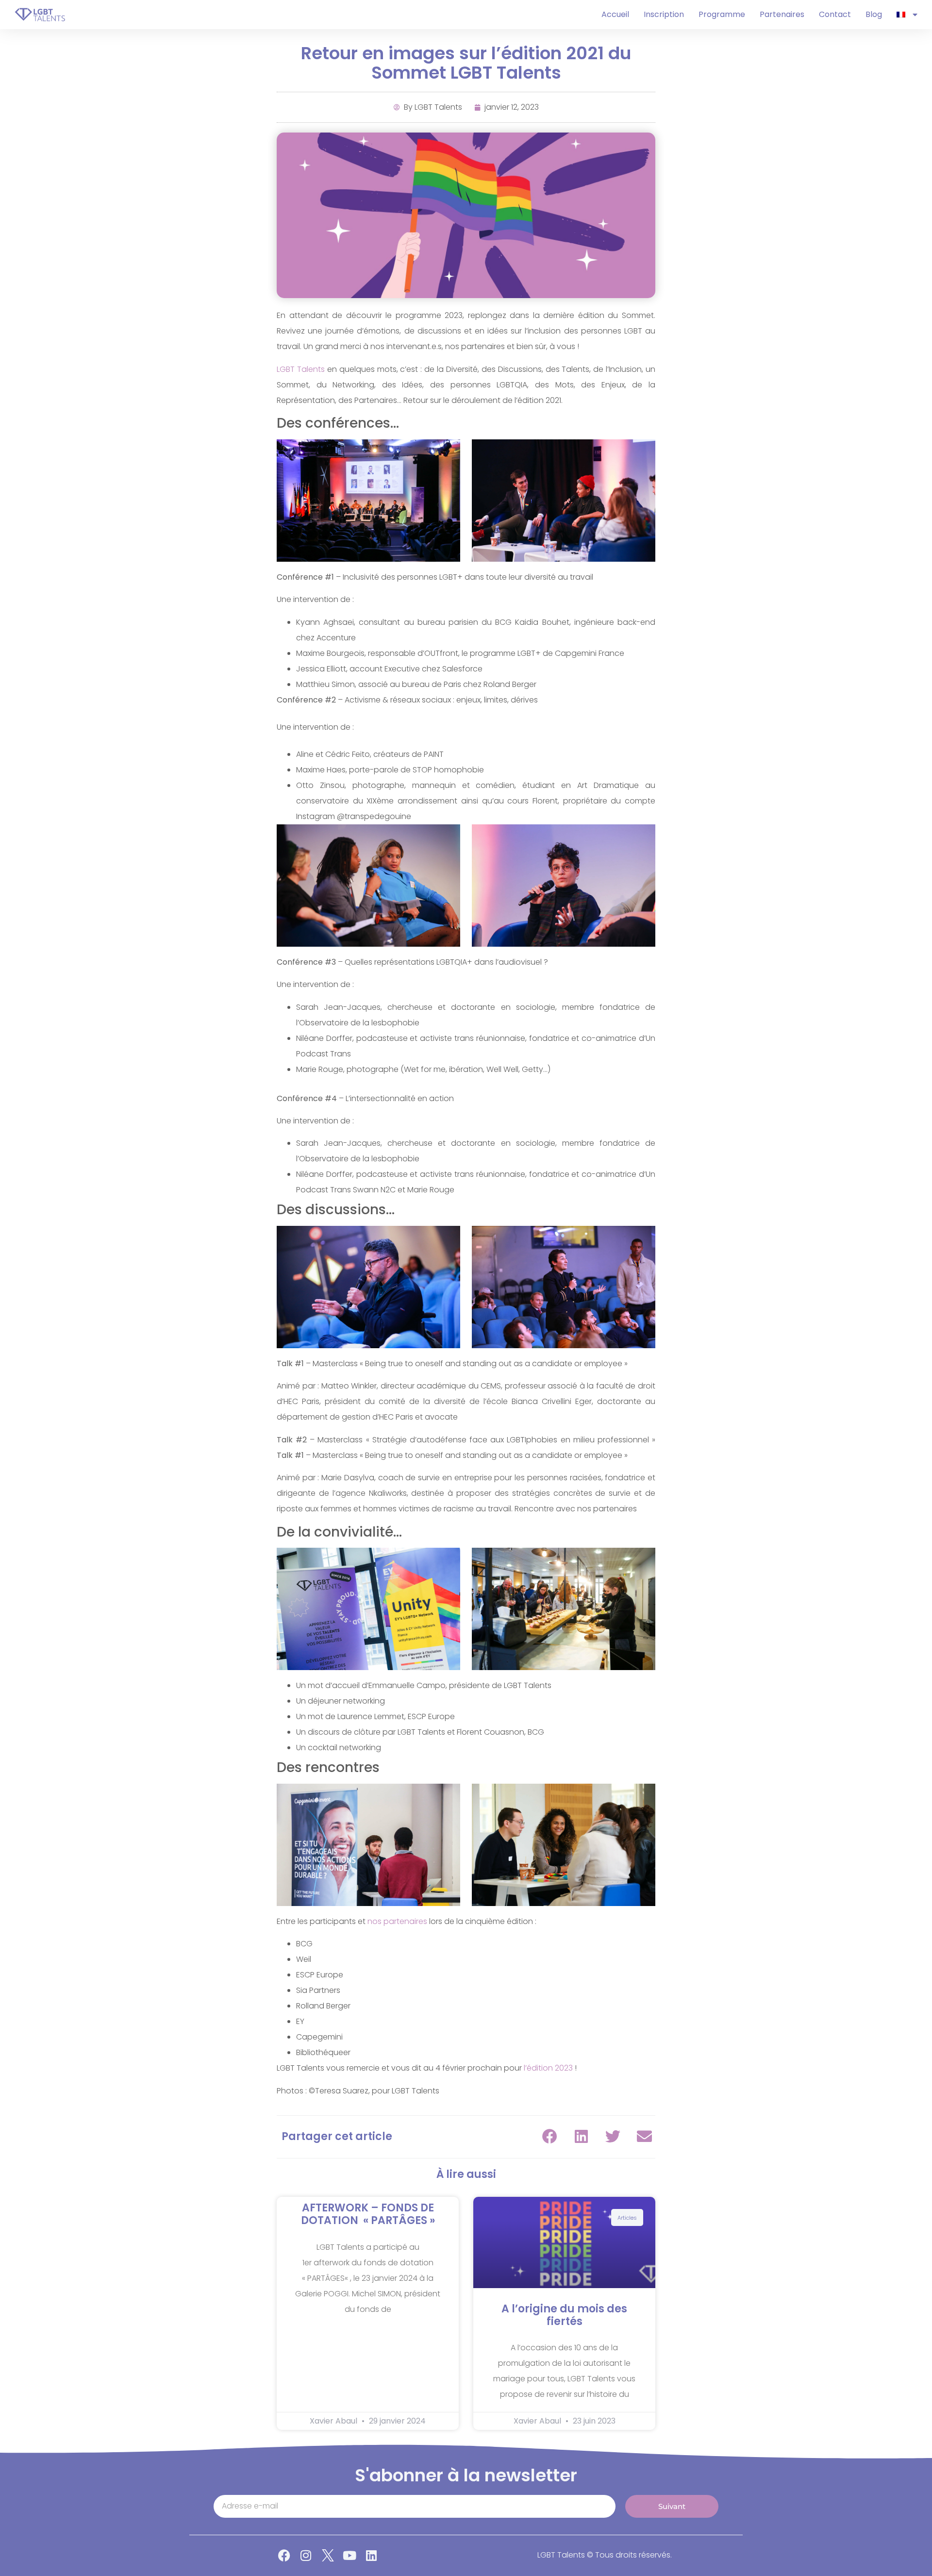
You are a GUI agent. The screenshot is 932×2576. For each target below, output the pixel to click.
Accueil (615, 14)
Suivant (672, 2506)
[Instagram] (306, 2555)
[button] (550, 2136)
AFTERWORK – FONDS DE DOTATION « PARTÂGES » (368, 2214)
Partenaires (782, 14)
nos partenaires (397, 1921)
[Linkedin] (372, 2555)
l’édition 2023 (548, 2068)
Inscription (664, 14)
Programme (722, 14)
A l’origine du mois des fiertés (564, 2315)
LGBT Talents (301, 369)
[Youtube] (350, 2555)
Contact (835, 14)
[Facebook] (284, 2555)
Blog (874, 14)
